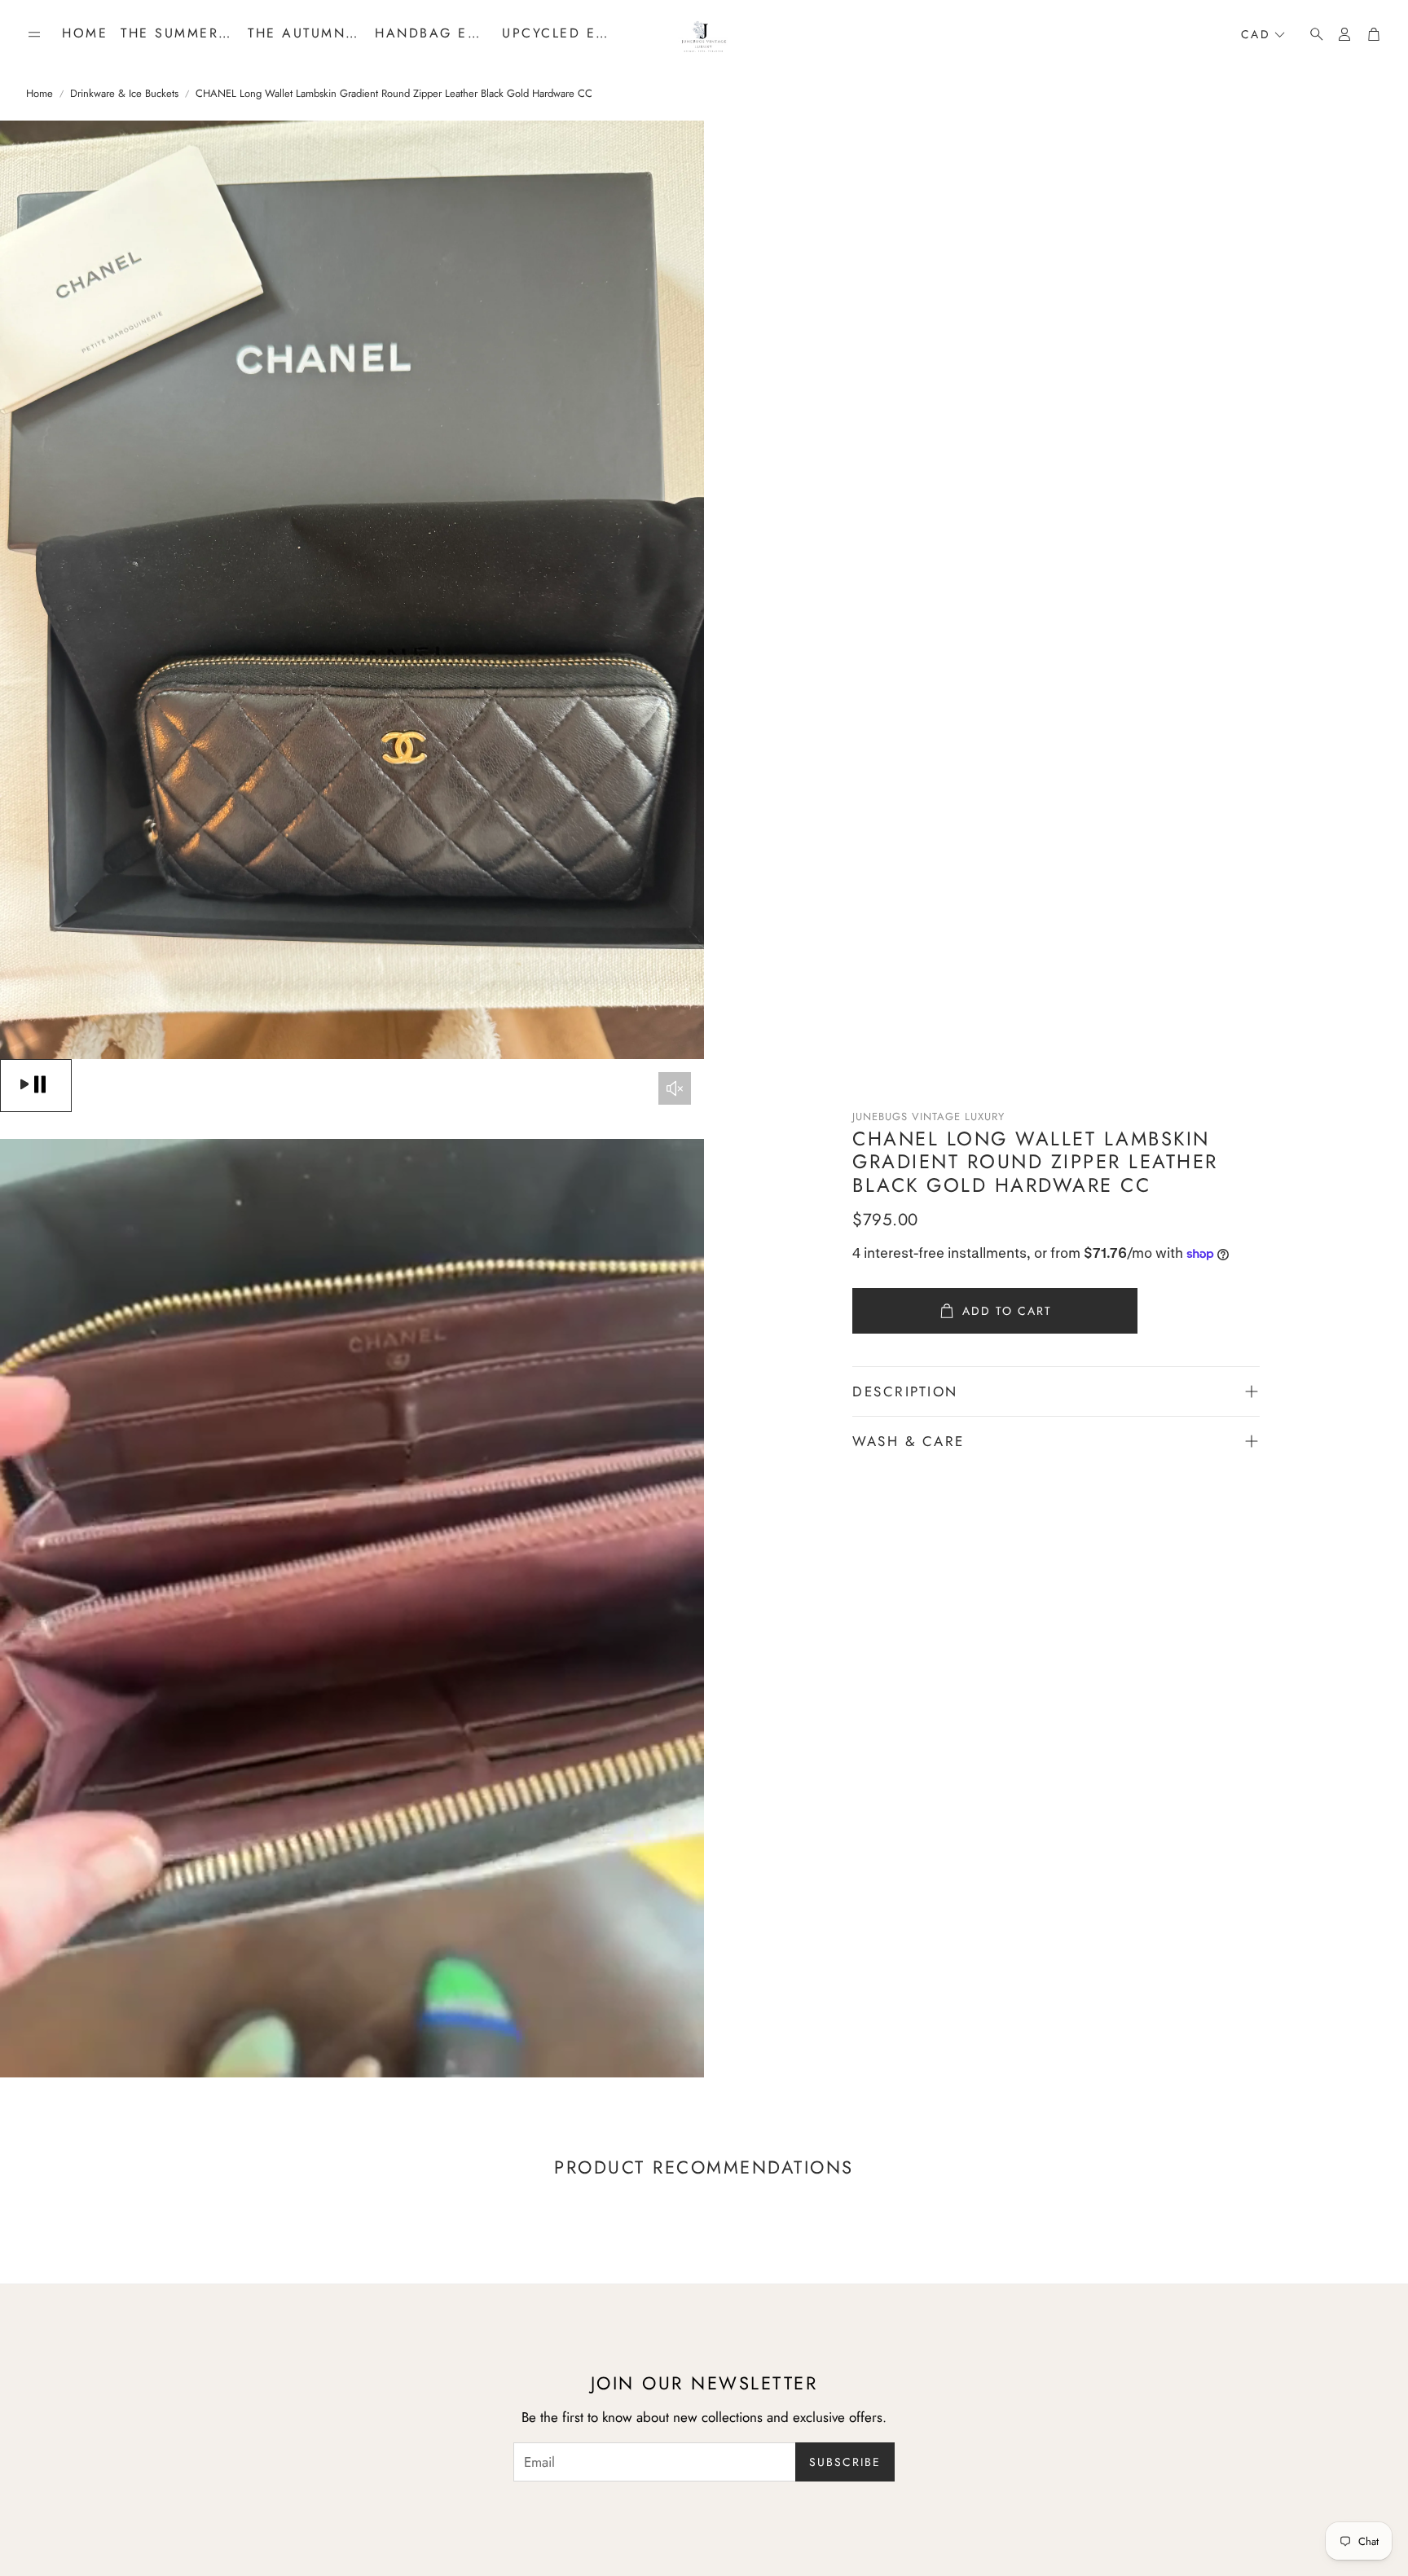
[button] (34, 34)
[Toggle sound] (675, 1088)
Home (40, 94)
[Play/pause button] (36, 1086)
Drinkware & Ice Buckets (124, 94)
